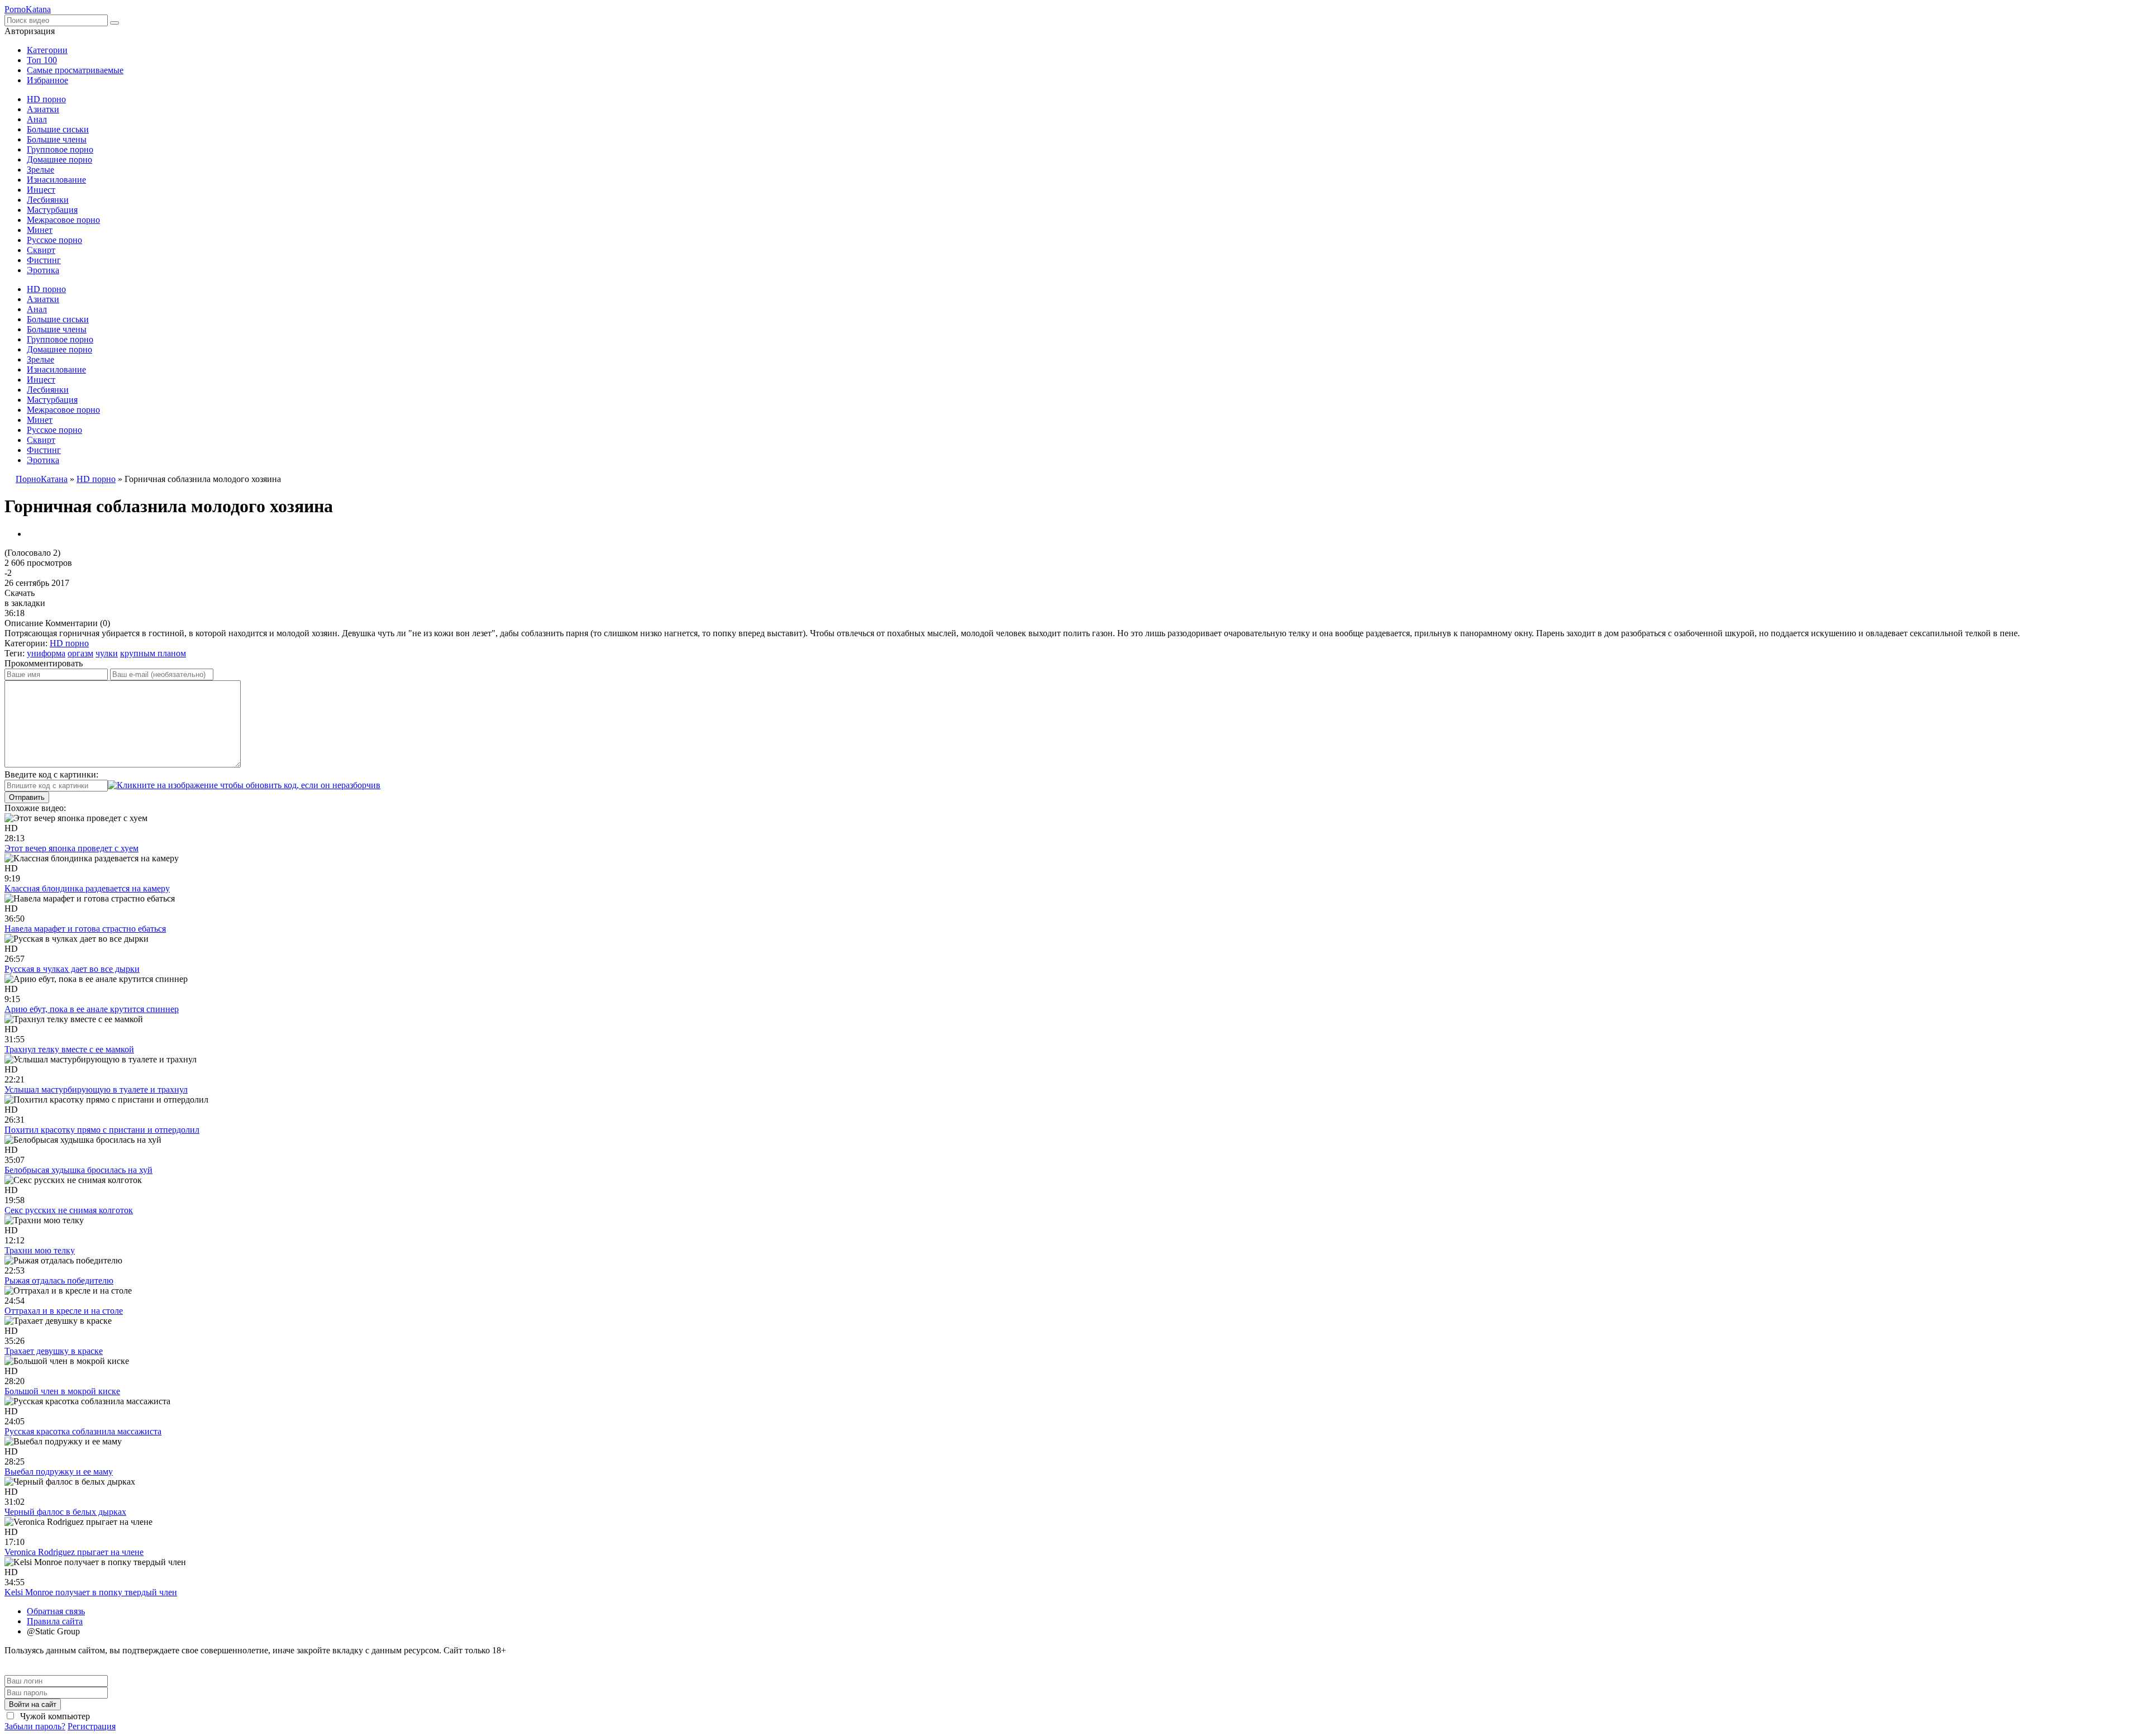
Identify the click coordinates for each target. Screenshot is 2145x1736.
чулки (107, 653)
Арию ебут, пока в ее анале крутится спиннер (92, 1009)
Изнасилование (56, 180)
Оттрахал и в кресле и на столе (64, 1311)
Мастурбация (52, 210)
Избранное (47, 80)
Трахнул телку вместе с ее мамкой (69, 1049)
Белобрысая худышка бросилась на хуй (78, 1170)
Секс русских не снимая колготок (69, 1210)
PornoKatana (28, 9)
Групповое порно (60, 149)
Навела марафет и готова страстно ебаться (85, 929)
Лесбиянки (48, 200)
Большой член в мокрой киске (62, 1391)
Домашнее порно (59, 159)
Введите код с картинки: (51, 774)
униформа (46, 653)
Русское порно (54, 240)
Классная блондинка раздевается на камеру (87, 888)
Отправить (27, 797)
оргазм (80, 653)
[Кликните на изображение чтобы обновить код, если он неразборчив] (244, 785)
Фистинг (44, 260)
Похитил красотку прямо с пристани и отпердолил (102, 1130)
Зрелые (40, 170)
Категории (47, 50)
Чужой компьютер (54, 1716)
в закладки (25, 603)
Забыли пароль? (35, 1726)
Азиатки (43, 109)
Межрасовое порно (63, 220)
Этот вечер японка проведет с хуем (71, 848)
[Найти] (115, 23)
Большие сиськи (58, 129)
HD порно (46, 99)
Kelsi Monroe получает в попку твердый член (91, 1592)
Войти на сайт (33, 1704)
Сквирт (41, 250)
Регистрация (92, 1726)
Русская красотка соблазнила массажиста (83, 1431)
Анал (37, 119)
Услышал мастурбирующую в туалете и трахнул (96, 1089)
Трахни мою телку (40, 1250)
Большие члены (57, 139)
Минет (40, 230)
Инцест (41, 190)
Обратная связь (56, 1611)
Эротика (43, 270)
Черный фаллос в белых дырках (65, 1512)
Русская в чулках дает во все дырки (72, 969)
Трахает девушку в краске (54, 1351)
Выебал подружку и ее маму (59, 1472)
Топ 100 (42, 60)
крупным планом (153, 653)
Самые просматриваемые (75, 70)
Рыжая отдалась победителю (59, 1280)
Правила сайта (55, 1621)
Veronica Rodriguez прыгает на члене (74, 1552)
